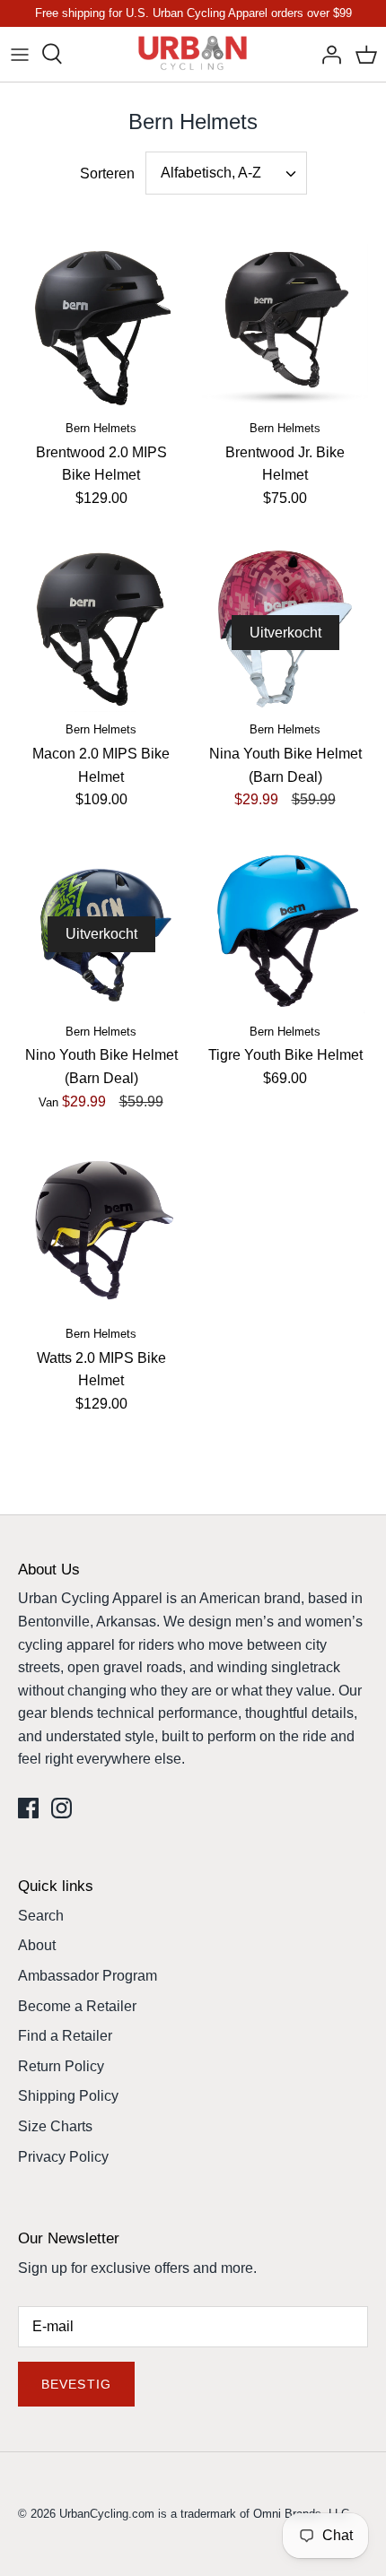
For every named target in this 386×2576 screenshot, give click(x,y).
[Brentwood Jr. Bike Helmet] (285, 327)
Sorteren (107, 173)
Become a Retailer (77, 2006)
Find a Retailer (65, 2036)
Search (41, 1916)
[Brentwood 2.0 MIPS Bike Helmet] (101, 327)
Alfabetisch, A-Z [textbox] (211, 173)
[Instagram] (61, 1808)
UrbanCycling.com (107, 2514)
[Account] (327, 54)
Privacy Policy (63, 2157)
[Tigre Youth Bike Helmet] (285, 930)
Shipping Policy (68, 2096)
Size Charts (55, 2126)
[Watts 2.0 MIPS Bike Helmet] (101, 1232)
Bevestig (76, 2384)
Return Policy (61, 2066)
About (37, 1945)
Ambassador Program (88, 1976)
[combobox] (226, 173)
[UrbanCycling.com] (193, 54)
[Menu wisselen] (20, 54)
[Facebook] (28, 1808)
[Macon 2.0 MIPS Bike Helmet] (101, 629)
